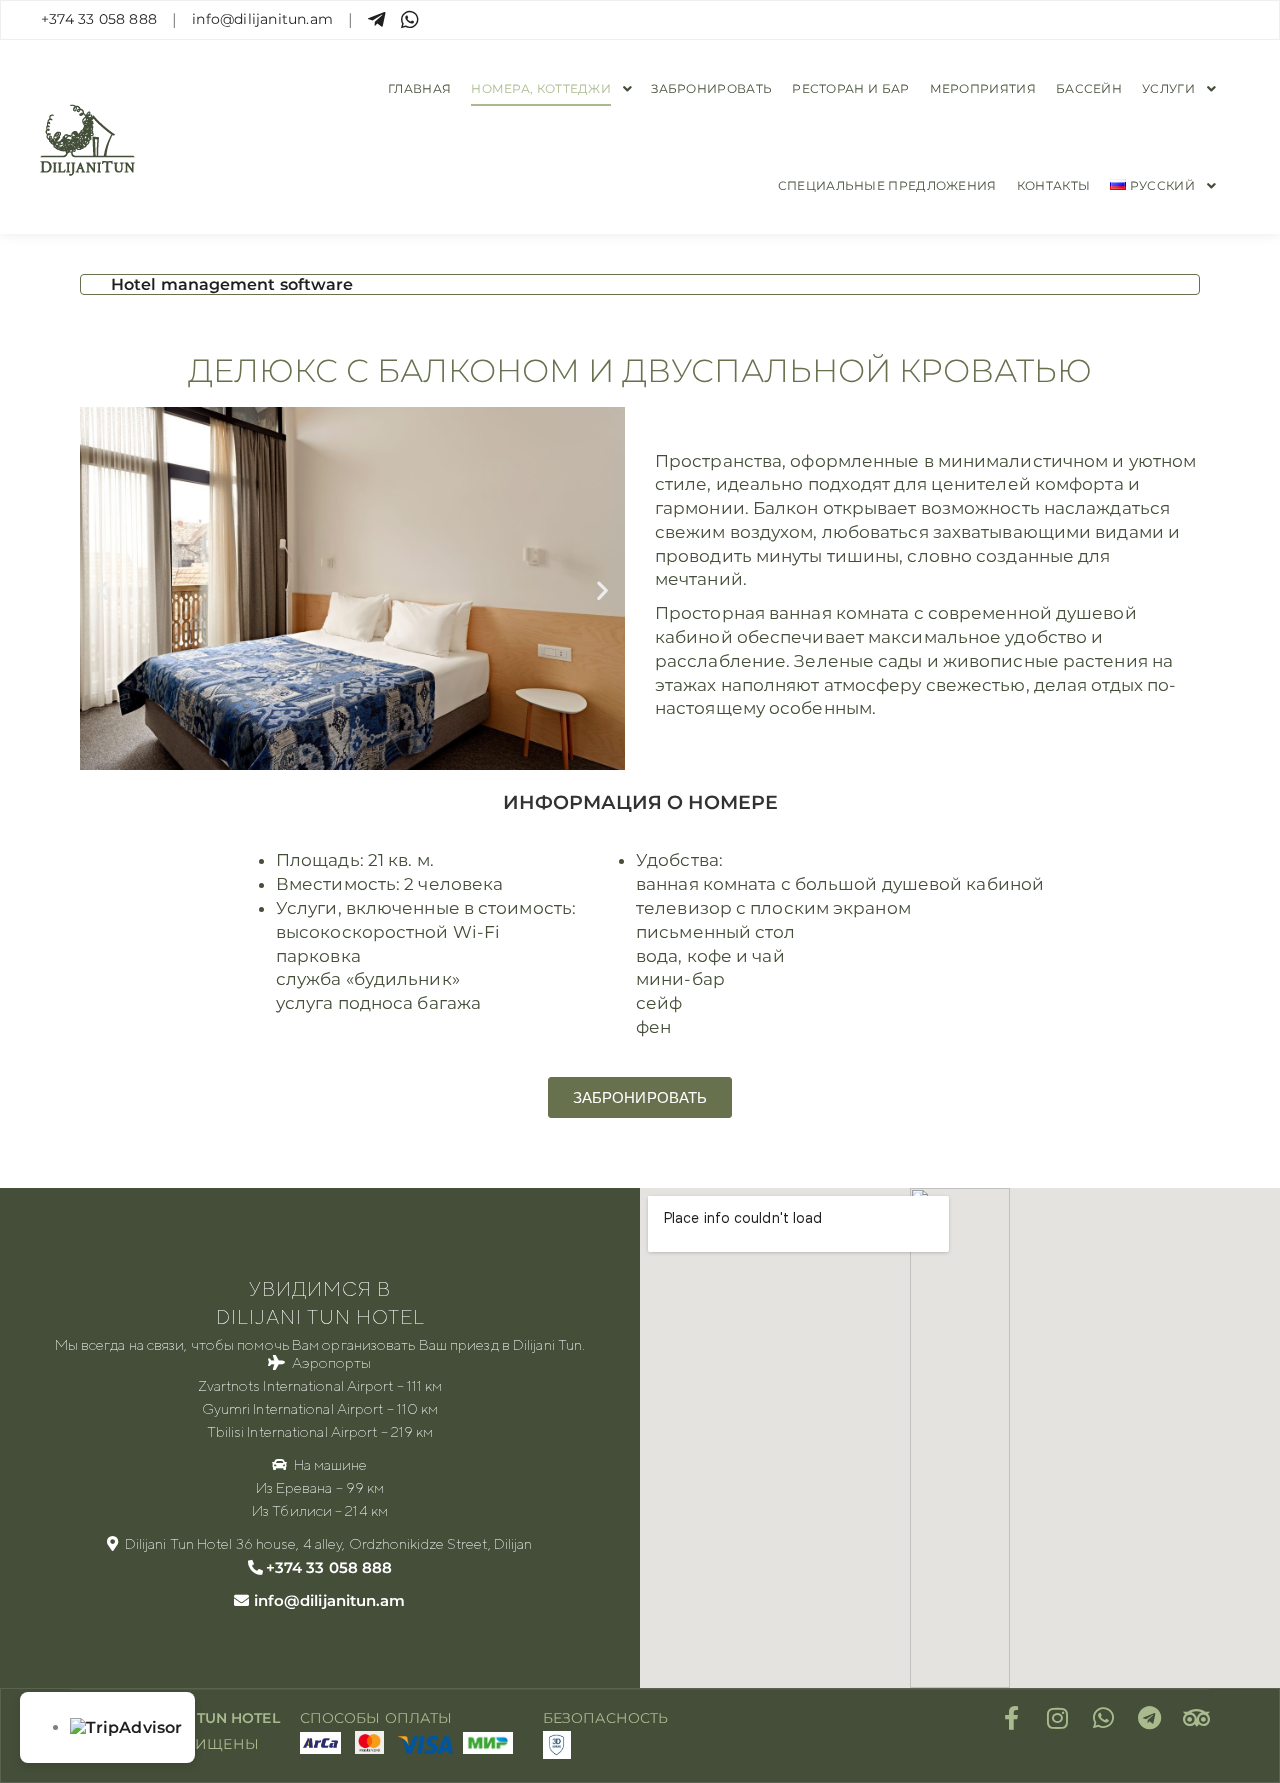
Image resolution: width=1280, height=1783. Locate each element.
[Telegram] (1150, 1718)
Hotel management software (232, 284)
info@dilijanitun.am (262, 19)
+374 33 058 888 (99, 19)
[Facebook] (1012, 1718)
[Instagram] (1058, 1718)
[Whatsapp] (1104, 1718)
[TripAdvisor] (1196, 1718)
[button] (102, 590)
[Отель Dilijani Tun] (87, 137)
